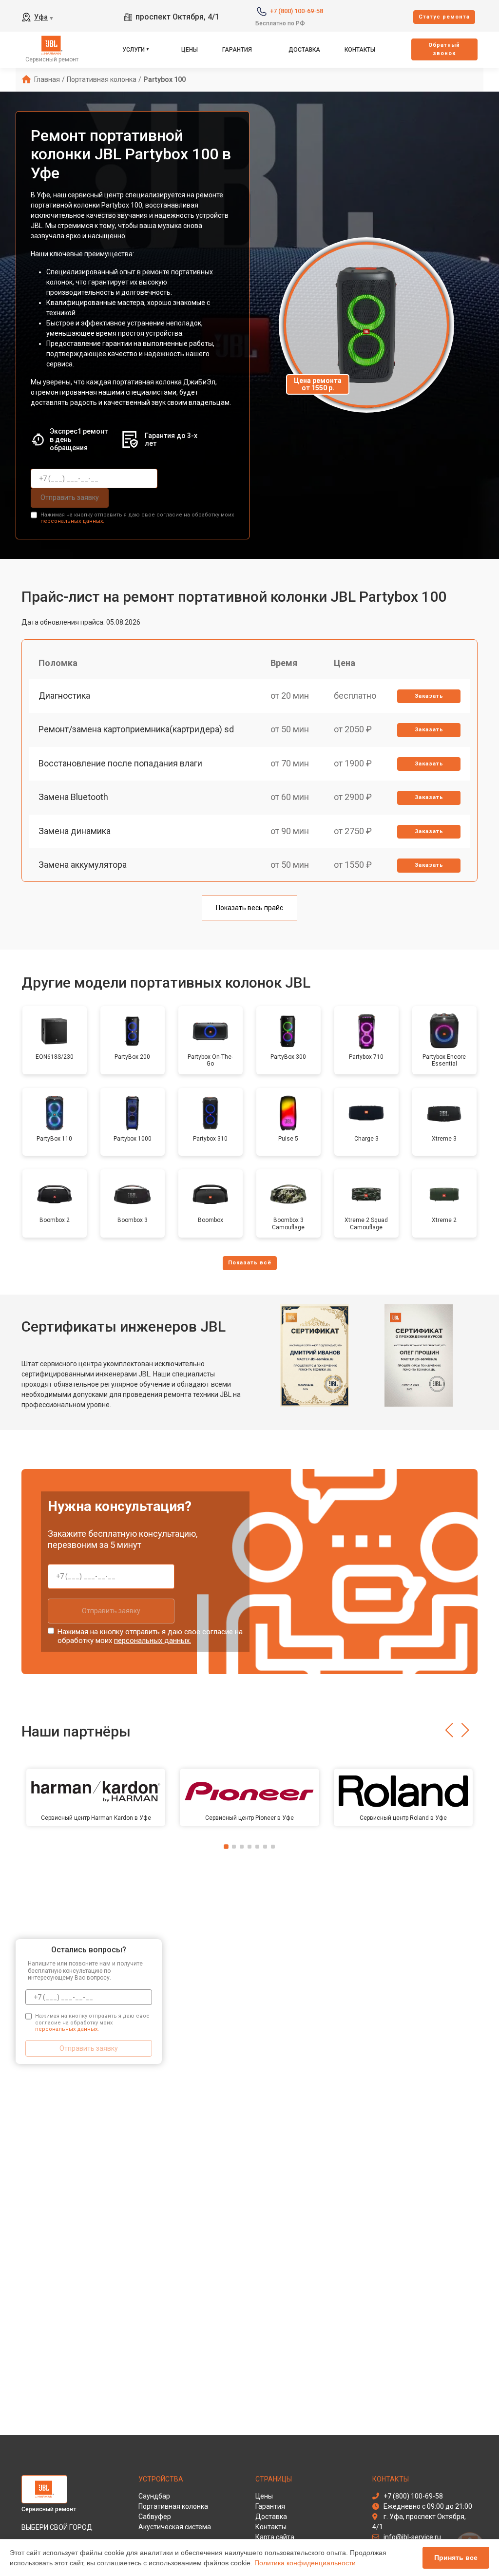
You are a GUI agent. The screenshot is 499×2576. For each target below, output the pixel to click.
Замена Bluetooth (73, 797)
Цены (190, 50)
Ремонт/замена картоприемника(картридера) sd (136, 729)
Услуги (134, 50)
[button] (449, 1730)
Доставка (304, 50)
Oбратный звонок (444, 49)
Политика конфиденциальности (305, 2563)
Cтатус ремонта (444, 17)
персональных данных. (72, 521)
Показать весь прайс (249, 908)
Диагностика (64, 696)
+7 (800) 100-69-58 (297, 11)
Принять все (456, 2557)
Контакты (360, 50)
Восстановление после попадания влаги (120, 763)
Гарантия (237, 50)
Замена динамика (75, 831)
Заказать (429, 696)
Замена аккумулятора (83, 865)
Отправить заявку (70, 497)
